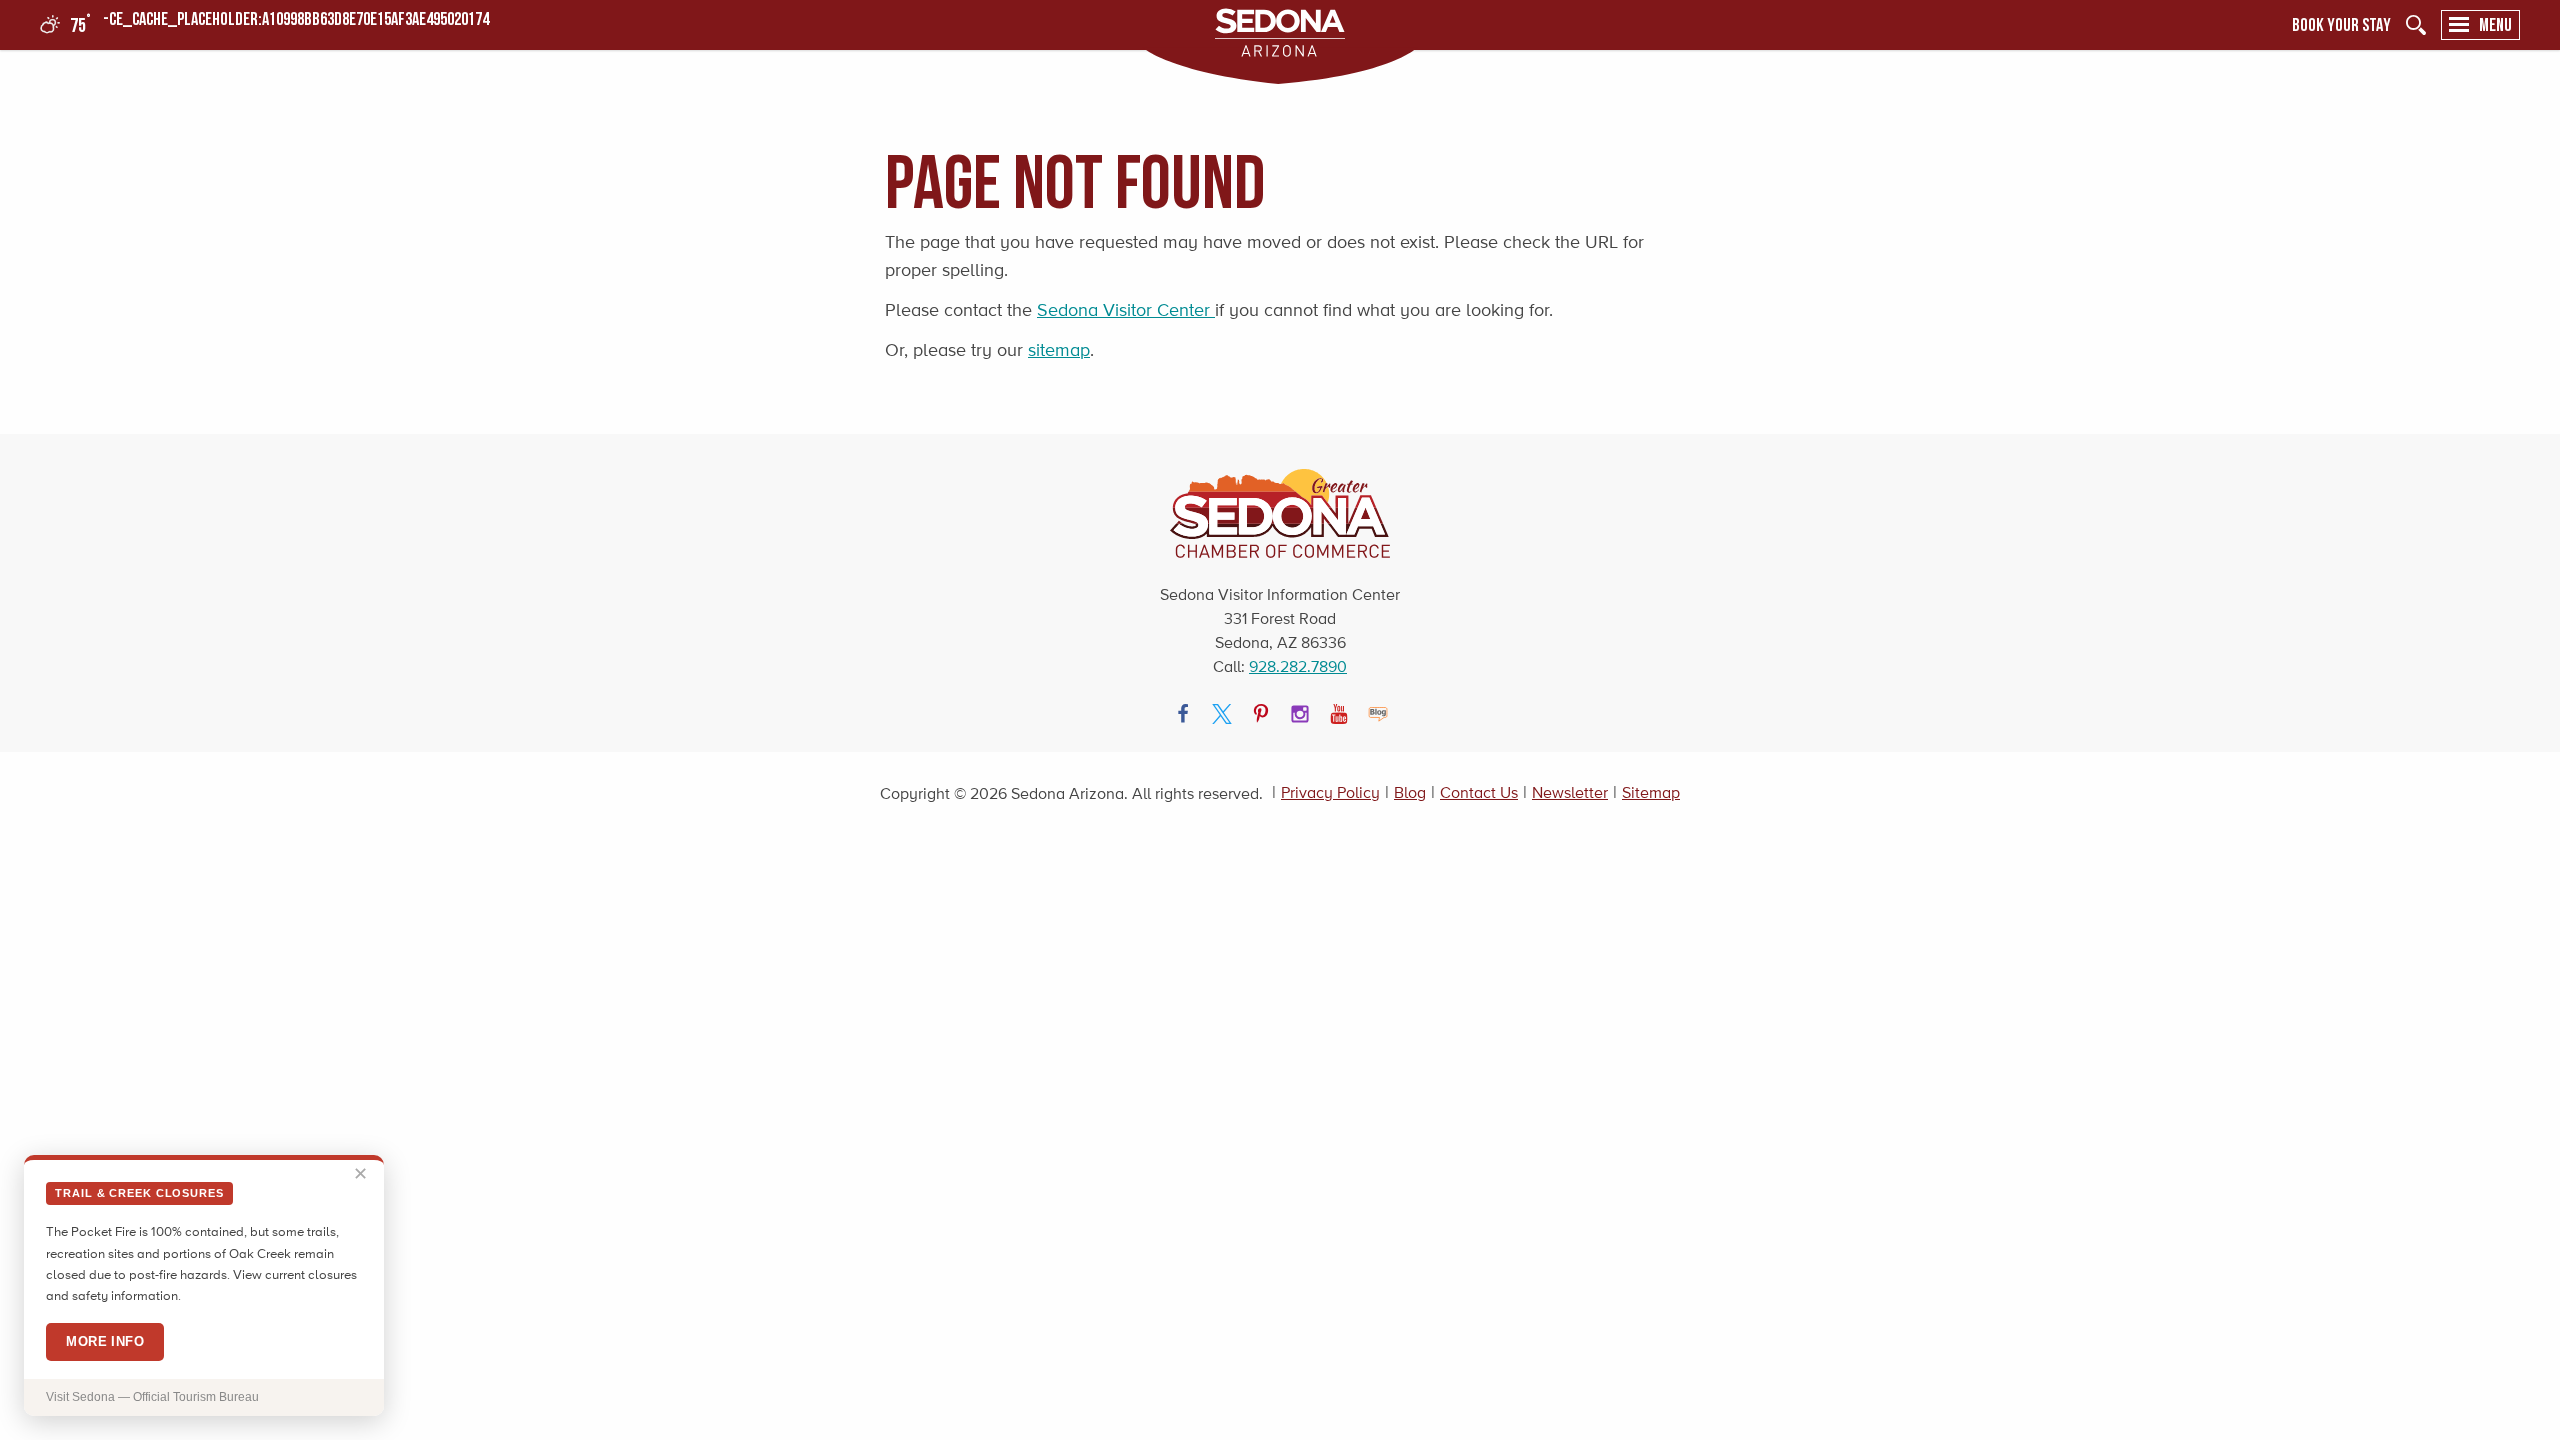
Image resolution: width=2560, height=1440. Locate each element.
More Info (105, 1341)
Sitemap (1651, 792)
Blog (1410, 792)
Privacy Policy (1330, 792)
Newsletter (1570, 792)
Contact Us (1479, 792)
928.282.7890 (1298, 666)
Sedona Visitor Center (1126, 310)
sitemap (1059, 350)
